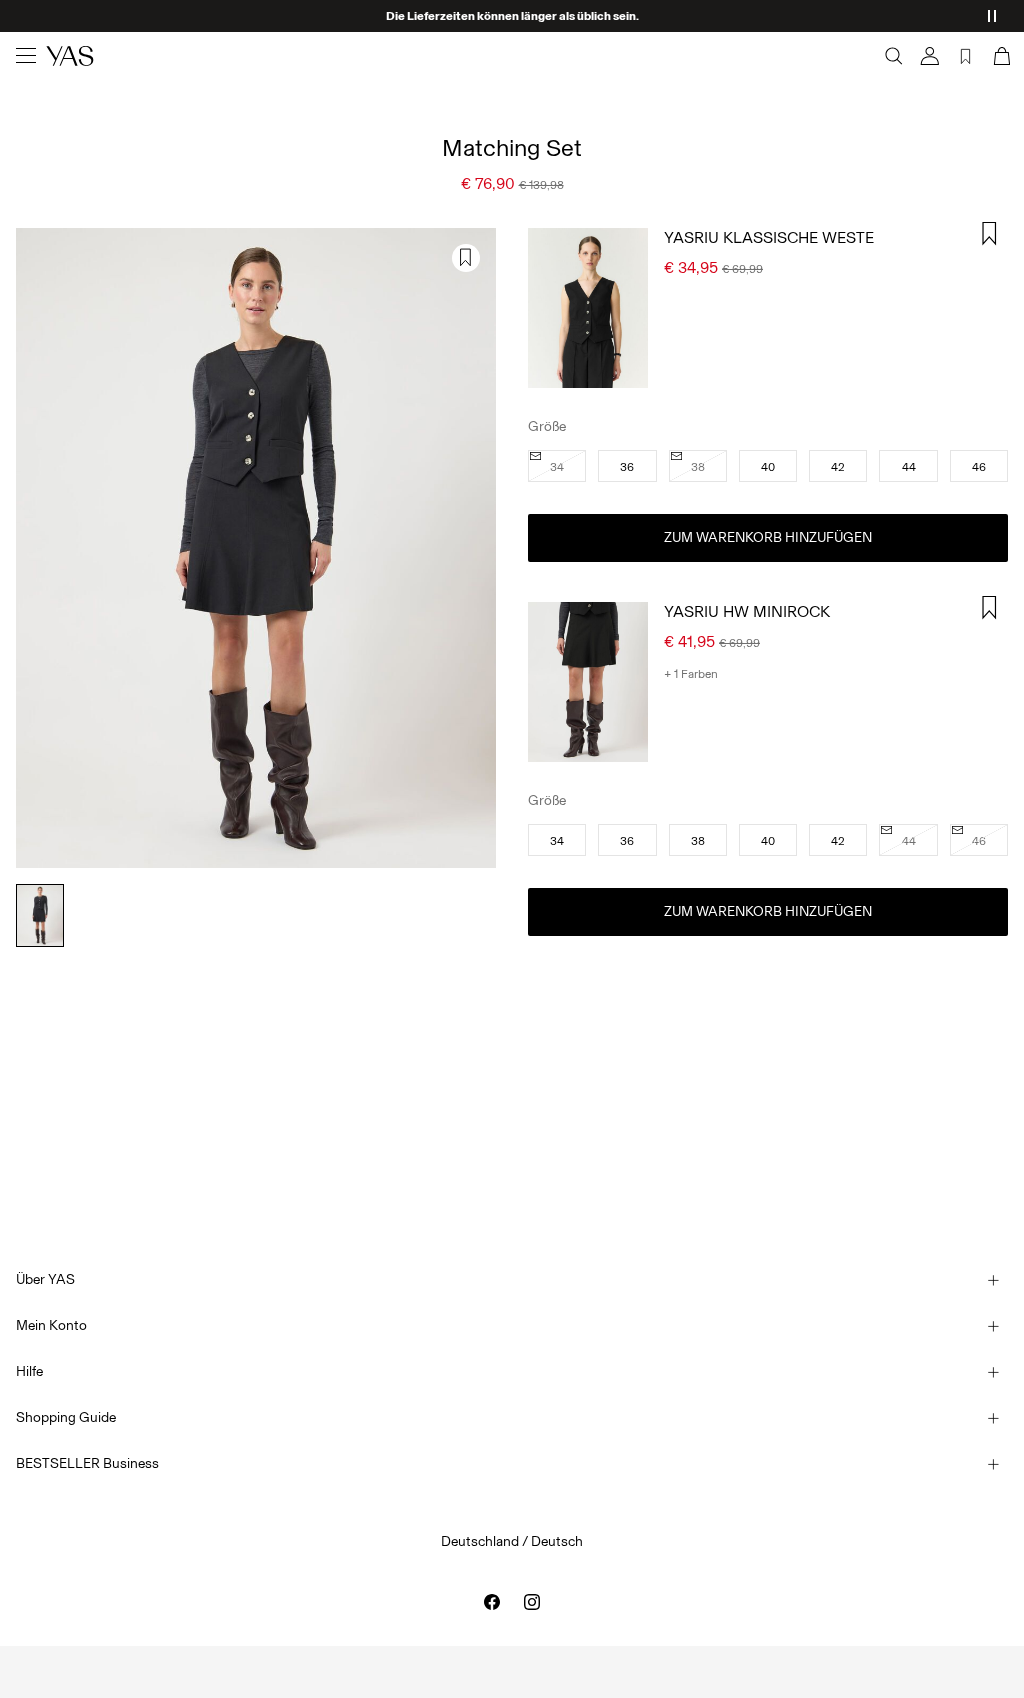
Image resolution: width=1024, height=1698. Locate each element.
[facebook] (492, 1602)
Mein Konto (51, 1325)
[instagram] (532, 1602)
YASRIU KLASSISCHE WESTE (769, 237)
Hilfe (29, 1371)
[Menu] (26, 56)
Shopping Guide (66, 1417)
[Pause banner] (992, 16)
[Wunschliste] (966, 56)
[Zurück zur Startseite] (70, 56)
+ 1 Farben (691, 674)
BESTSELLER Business (87, 1463)
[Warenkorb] (1000, 56)
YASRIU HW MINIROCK (747, 611)
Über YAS (45, 1279)
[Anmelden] (930, 56)
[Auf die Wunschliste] (466, 258)
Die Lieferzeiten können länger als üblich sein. (512, 16)
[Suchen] (894, 56)
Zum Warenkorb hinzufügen (768, 537)
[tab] (40, 915)
